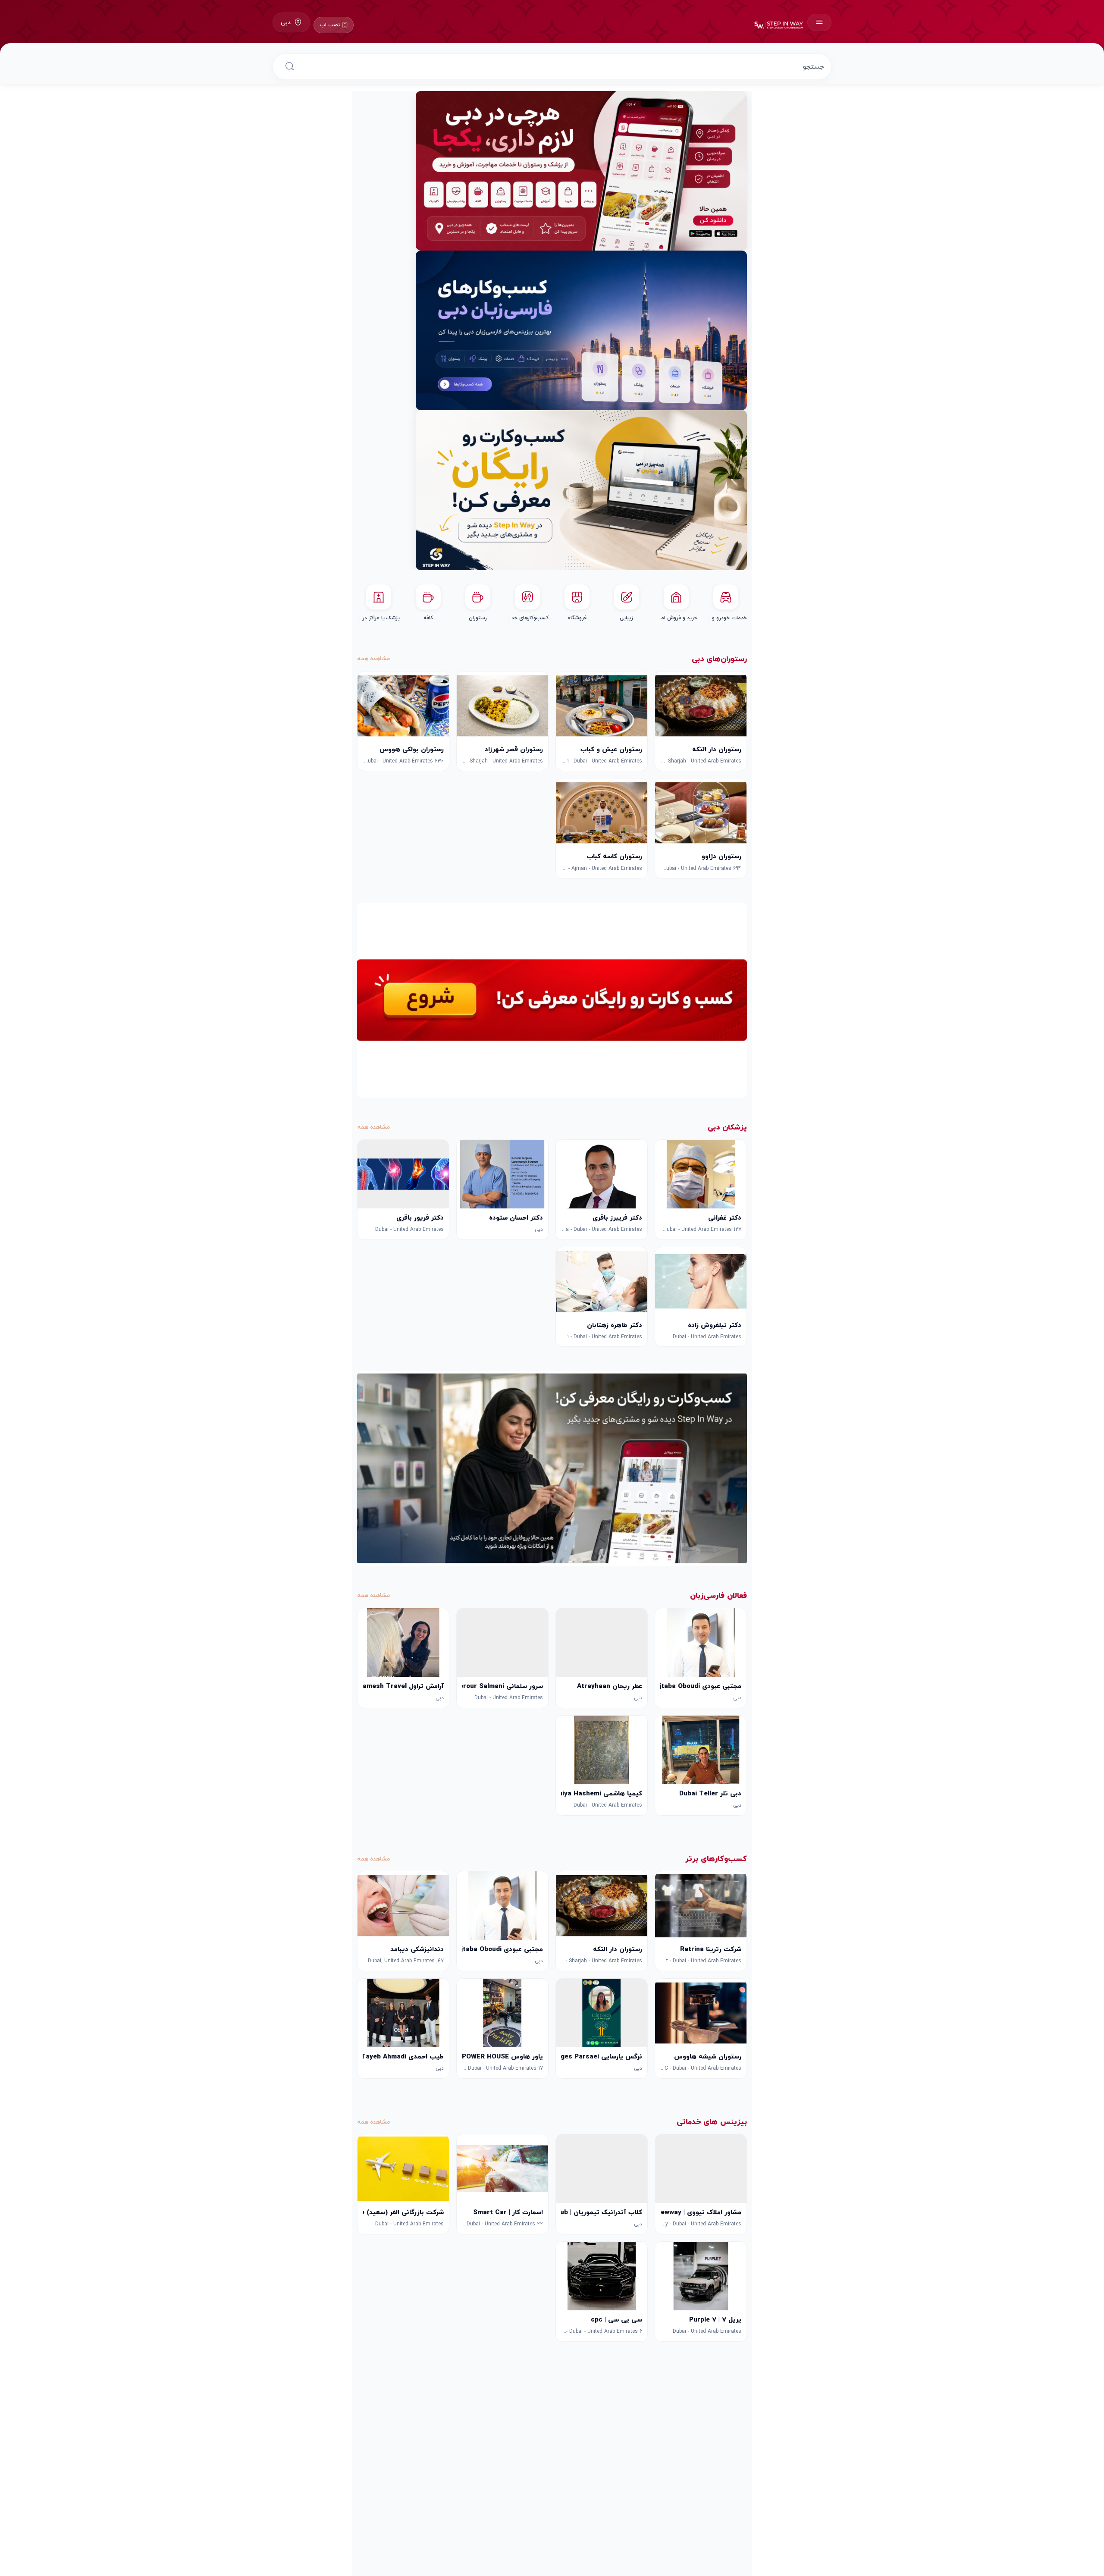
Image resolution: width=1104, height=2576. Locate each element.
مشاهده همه (373, 658)
